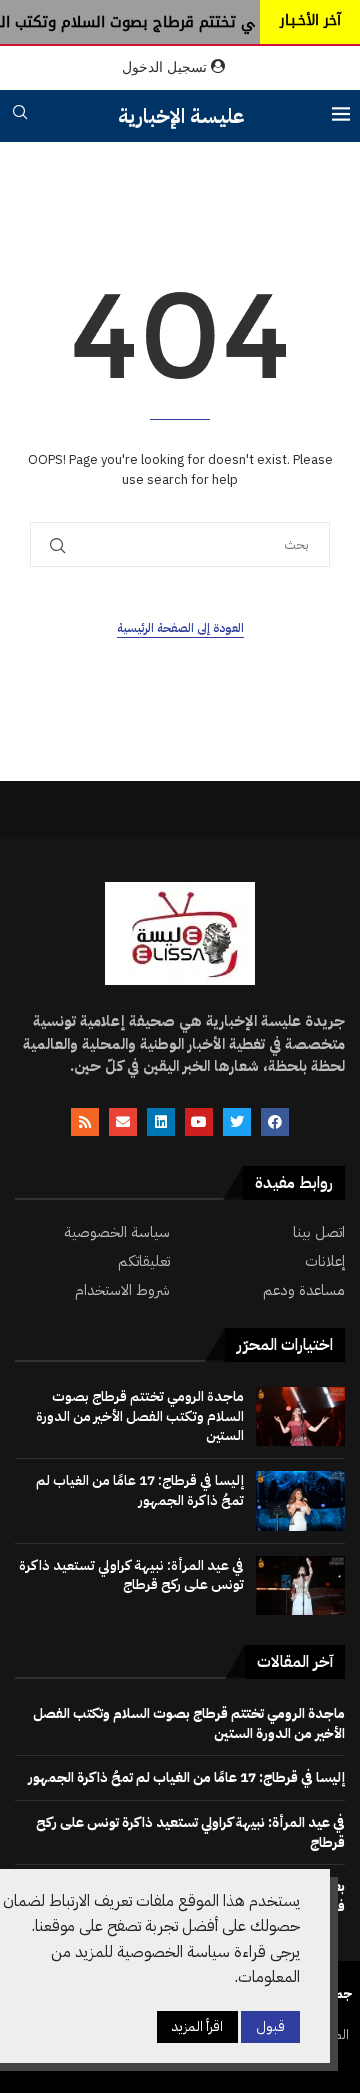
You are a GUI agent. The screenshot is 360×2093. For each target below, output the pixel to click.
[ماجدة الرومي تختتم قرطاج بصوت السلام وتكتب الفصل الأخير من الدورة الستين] (300, 1416)
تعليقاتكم (144, 1261)
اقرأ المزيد (197, 2026)
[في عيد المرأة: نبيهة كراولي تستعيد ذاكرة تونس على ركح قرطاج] (300, 1585)
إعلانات (325, 1261)
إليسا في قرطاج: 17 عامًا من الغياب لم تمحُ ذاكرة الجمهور (140, 1490)
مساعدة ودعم (304, 1290)
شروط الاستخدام (122, 1290)
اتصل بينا (319, 1232)
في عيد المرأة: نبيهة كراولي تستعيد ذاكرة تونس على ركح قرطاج (131, 1575)
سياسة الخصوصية (117, 1232)
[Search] (20, 115)
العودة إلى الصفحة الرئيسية (180, 628)
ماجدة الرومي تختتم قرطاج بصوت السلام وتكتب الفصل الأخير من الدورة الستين (140, 1416)
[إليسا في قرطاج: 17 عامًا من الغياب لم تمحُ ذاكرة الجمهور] (300, 1500)
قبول (270, 2026)
